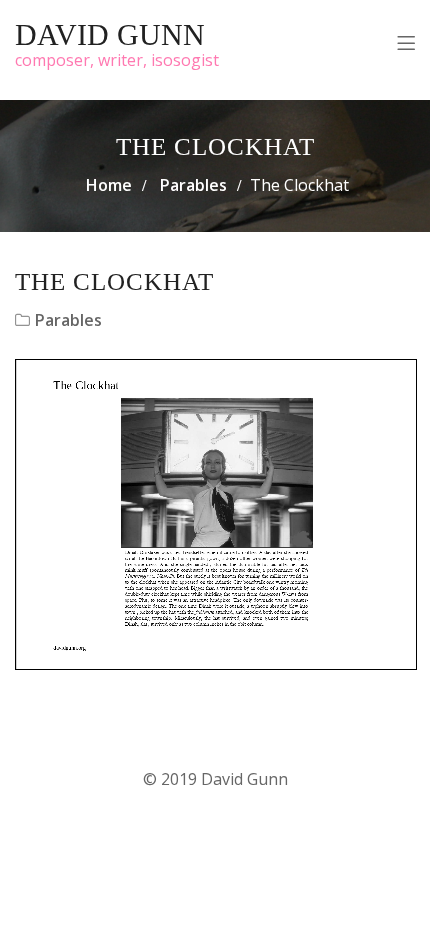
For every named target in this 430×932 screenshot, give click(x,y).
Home (109, 185)
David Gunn (110, 34)
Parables (193, 185)
